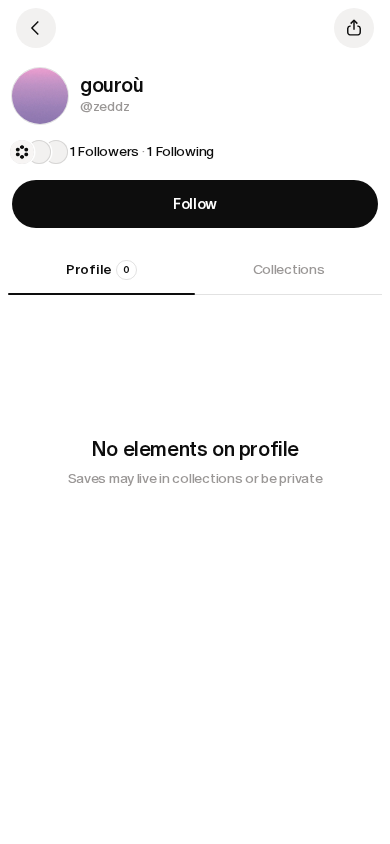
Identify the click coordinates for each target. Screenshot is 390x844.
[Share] (354, 28)
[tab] (101, 277)
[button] (40, 96)
